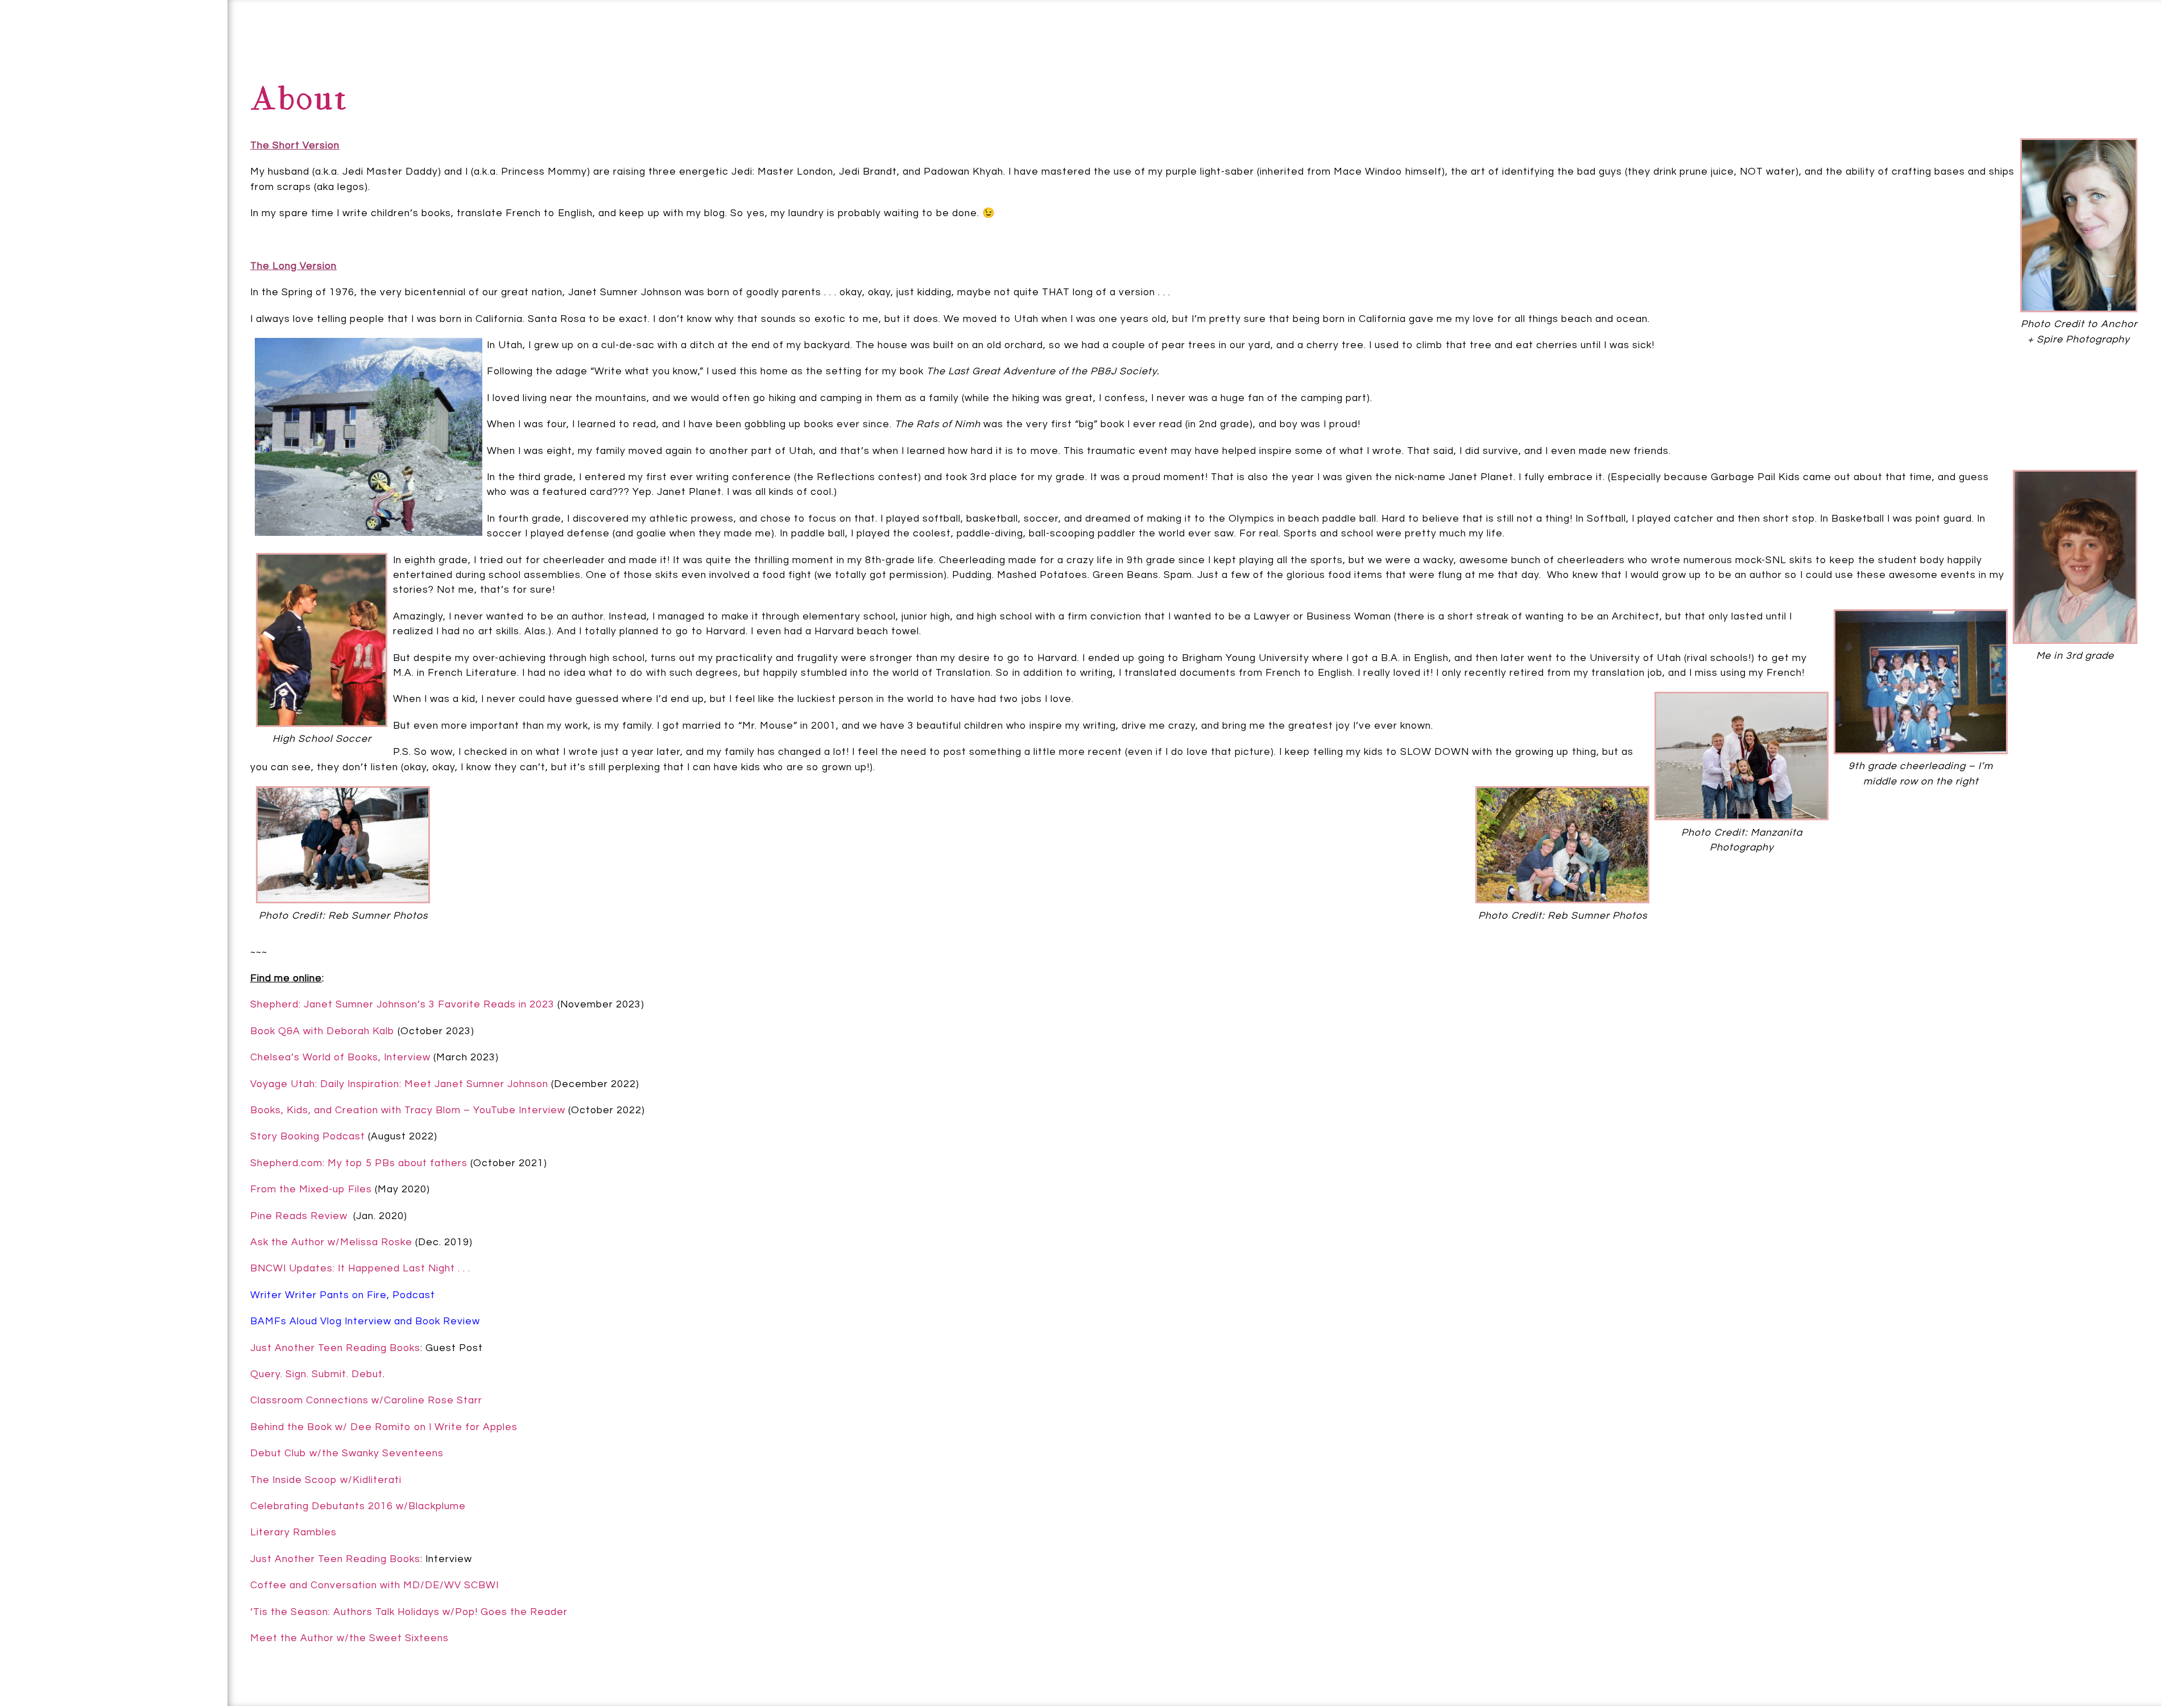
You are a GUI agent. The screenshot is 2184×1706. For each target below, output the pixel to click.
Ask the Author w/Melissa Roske (331, 1242)
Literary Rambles (293, 1532)
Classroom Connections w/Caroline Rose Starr (366, 1401)
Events (40, 172)
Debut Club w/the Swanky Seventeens (347, 1453)
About (72, 38)
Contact (42, 98)
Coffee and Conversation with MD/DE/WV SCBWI (375, 1585)
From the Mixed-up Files (311, 1189)
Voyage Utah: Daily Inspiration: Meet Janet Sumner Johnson (399, 1084)
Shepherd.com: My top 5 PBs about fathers (359, 1163)
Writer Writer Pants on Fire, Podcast (343, 1295)
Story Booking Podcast (308, 1137)
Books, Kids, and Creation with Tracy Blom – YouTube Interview (408, 1110)
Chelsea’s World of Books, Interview (340, 1058)
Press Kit (155, 138)
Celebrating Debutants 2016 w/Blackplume (358, 1506)
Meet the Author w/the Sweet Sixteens (349, 1638)
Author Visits (109, 210)
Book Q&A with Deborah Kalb (322, 1031)
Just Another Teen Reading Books (335, 1348)
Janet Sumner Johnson (101, 1643)
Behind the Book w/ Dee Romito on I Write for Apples (384, 1427)
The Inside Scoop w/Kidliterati (326, 1480)
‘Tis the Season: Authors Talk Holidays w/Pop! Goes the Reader (409, 1612)
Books (172, 69)
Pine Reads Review (300, 1216)
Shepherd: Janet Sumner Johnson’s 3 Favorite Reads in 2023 (402, 1005)
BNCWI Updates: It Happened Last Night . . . (360, 1269)
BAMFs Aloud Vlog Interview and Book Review (365, 1321)
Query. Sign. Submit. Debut (317, 1374)
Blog (111, 97)
